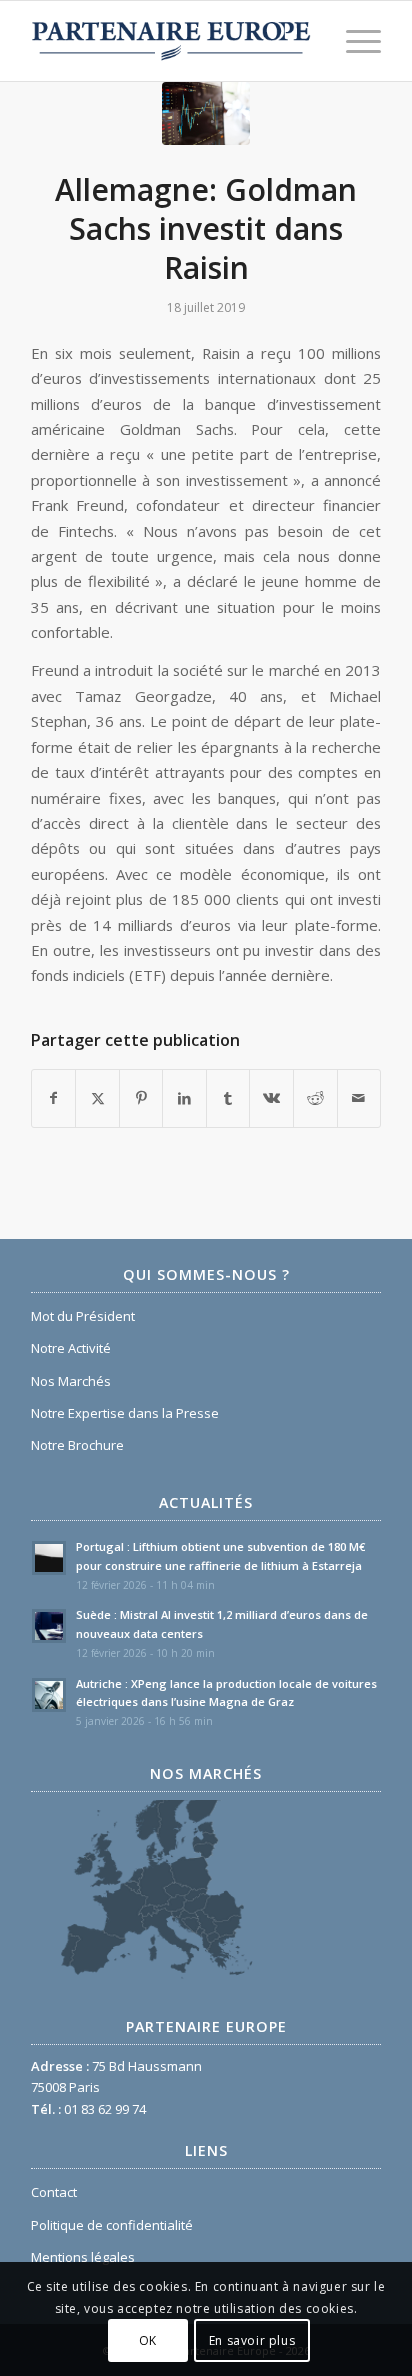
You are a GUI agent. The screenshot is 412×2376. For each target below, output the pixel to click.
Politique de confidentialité (112, 2225)
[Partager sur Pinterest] (141, 1098)
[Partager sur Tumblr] (228, 1098)
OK (148, 2340)
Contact (54, 2192)
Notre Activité (71, 1348)
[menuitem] (353, 41)
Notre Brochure (77, 1445)
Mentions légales (83, 2257)
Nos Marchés (71, 1381)
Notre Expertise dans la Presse (125, 1413)
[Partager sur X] (97, 1098)
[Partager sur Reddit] (315, 1098)
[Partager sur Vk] (271, 1098)
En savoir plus (252, 2340)
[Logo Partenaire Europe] (171, 41)
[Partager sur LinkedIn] (184, 1098)
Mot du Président (83, 1316)
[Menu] (353, 41)
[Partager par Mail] (359, 1098)
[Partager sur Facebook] (54, 1098)
